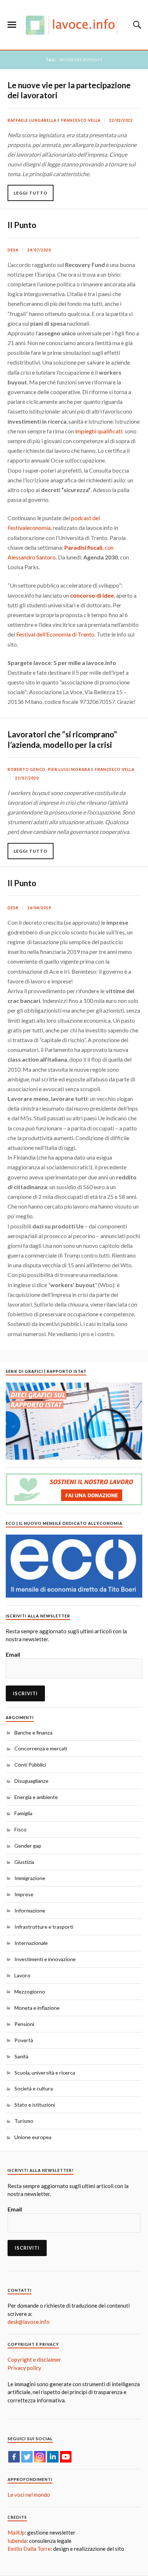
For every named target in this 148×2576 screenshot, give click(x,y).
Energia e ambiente (36, 1797)
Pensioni (24, 2024)
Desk (13, 250)
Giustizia (24, 1862)
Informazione (30, 1910)
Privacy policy (24, 2368)
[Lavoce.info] (74, 25)
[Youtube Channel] (66, 2457)
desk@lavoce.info (29, 2322)
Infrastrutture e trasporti (44, 1927)
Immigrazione (30, 1878)
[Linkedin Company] (53, 2457)
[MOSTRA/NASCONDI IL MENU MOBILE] (12, 25)
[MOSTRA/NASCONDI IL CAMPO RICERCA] (136, 25)
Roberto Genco (27, 769)
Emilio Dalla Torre (29, 2549)
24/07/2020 (39, 250)
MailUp (16, 2532)
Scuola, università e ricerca (45, 2073)
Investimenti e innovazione (45, 1959)
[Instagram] (40, 2457)
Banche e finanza (33, 1733)
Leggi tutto (31, 193)
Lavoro (22, 1975)
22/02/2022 (121, 120)
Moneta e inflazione (37, 2008)
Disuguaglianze (31, 1781)
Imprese (24, 1894)
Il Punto (22, 225)
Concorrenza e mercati (41, 1748)
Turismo (24, 2121)
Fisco (20, 1829)
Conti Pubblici (30, 1765)
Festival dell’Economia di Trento (55, 634)
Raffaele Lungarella (32, 120)
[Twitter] (27, 2457)
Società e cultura (34, 2088)
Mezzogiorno (30, 1992)
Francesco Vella (81, 120)
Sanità (21, 2056)
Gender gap (28, 1846)
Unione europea (33, 2137)
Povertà (24, 2040)
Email (13, 1654)
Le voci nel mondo (29, 2495)
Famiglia (23, 1813)
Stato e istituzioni (35, 2105)
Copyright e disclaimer (34, 2360)
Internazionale (31, 1943)
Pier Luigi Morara (69, 769)
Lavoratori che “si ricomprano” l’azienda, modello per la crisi (62, 739)
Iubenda (17, 2541)
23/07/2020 (27, 778)
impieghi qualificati (99, 431)
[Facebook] (14, 2457)
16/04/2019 (39, 908)
